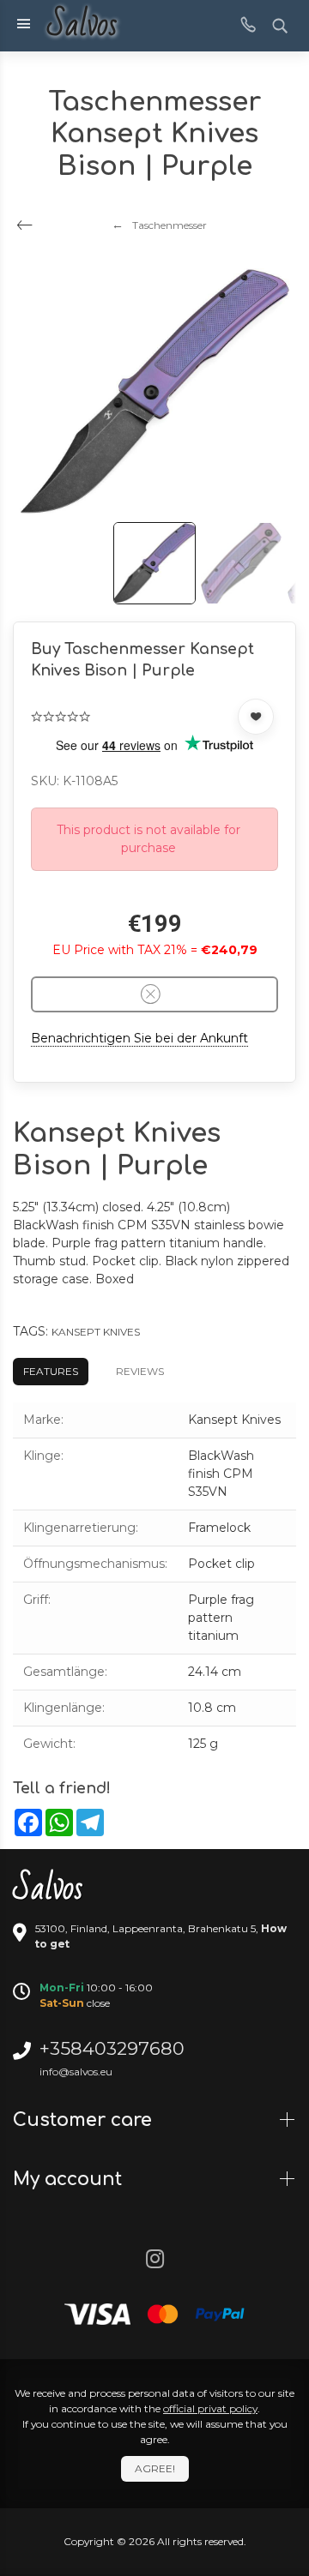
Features (51, 1371)
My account (70, 2179)
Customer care (85, 2120)
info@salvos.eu (76, 2072)
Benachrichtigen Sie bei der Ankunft (139, 1038)
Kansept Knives (96, 1332)
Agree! (155, 2468)
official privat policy (210, 2408)
